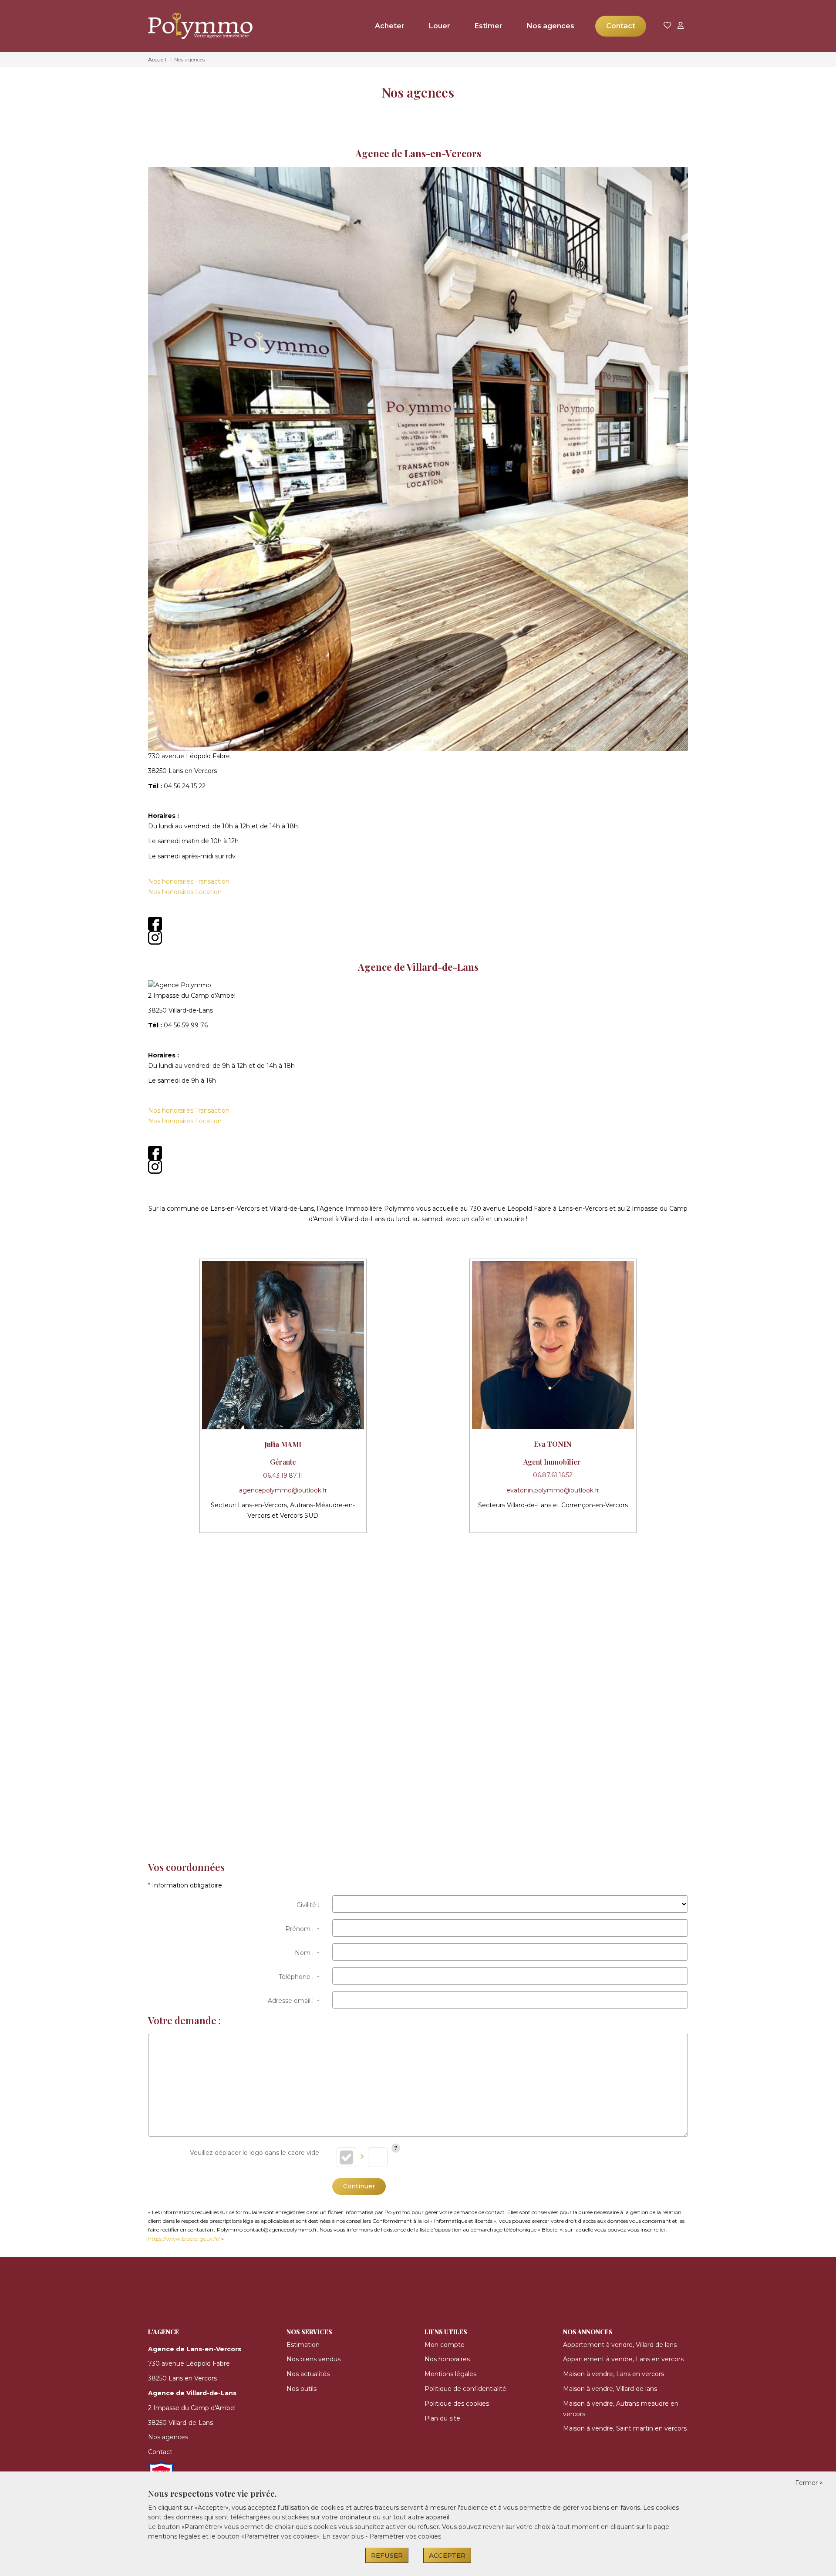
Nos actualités (308, 2374)
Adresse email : (293, 2001)
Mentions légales (450, 2374)
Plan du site (442, 2418)
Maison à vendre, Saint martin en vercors (625, 2428)
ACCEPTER (447, 2555)
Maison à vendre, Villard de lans (610, 2389)
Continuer (359, 2186)
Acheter (390, 26)
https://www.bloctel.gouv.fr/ (184, 2239)
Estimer (489, 26)
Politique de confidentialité (465, 2389)
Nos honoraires (447, 2359)
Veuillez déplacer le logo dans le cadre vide (255, 2153)
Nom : (307, 1953)
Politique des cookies (457, 2404)
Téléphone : (299, 1977)
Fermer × (809, 2483)
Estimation (303, 2345)
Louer (440, 26)
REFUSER (387, 2555)
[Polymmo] (192, 26)
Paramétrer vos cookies (405, 2536)
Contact (621, 26)
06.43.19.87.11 (283, 1475)
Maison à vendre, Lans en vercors (614, 2374)
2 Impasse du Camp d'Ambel (192, 2408)
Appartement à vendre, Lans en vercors (623, 2359)
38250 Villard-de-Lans (180, 2423)
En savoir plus (344, 2536)
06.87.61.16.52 (553, 1475)
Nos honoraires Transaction (189, 881)
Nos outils (302, 2389)
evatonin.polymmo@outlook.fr (553, 1490)
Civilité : (308, 1905)
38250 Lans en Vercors (182, 2378)
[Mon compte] (681, 26)
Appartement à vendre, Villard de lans (620, 2345)
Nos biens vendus (313, 2359)
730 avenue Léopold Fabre (189, 2363)
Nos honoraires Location (185, 892)
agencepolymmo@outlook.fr (283, 1490)
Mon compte (445, 2345)
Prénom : (302, 1929)
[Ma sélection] (667, 26)
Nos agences (551, 26)
